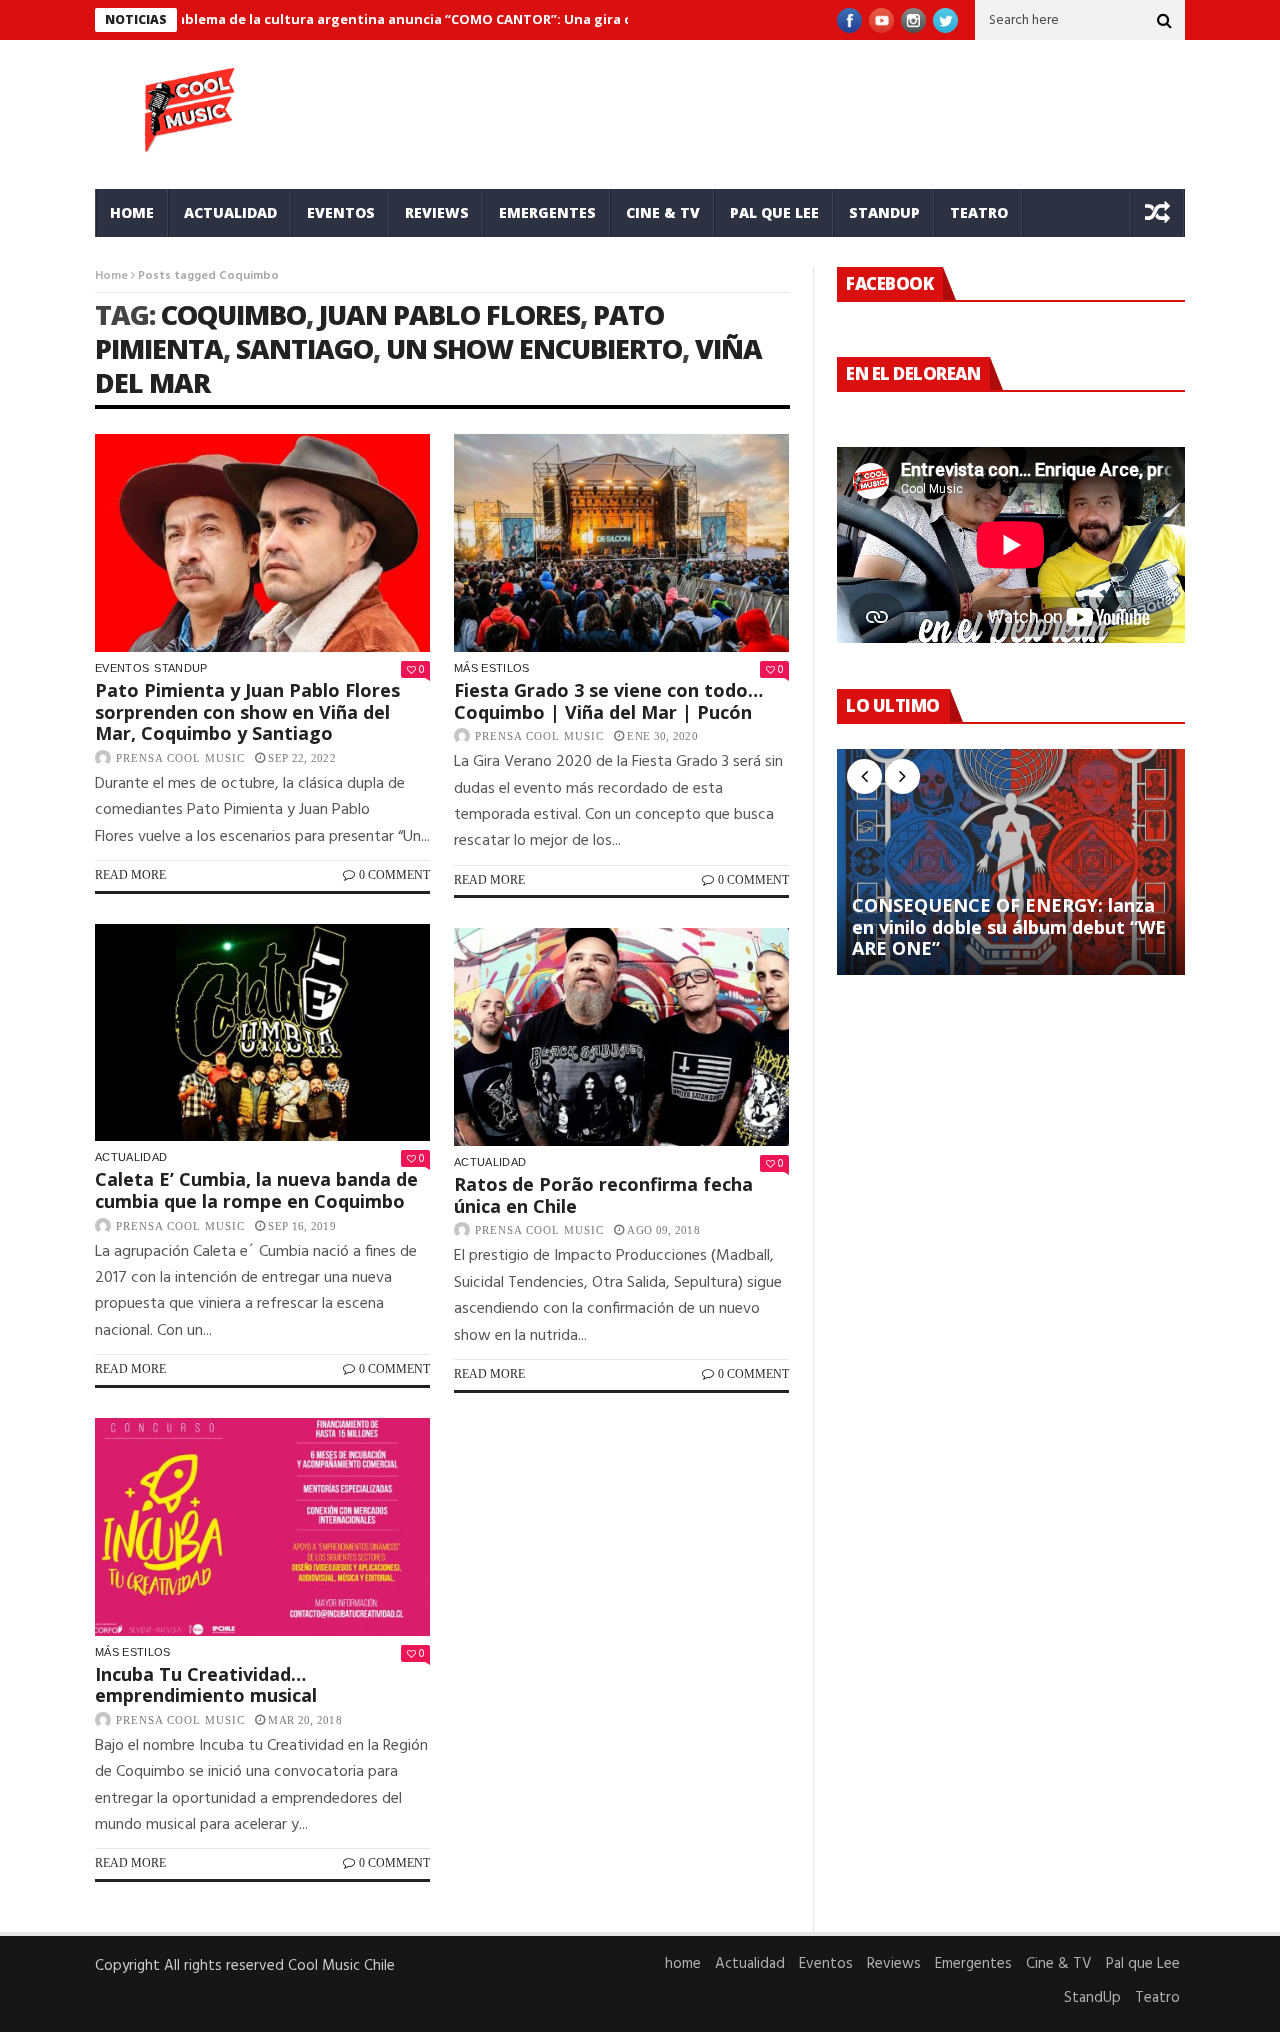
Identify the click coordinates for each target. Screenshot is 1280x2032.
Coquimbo (233, 314)
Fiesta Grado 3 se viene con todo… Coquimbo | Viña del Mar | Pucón (608, 701)
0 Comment (394, 875)
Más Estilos (492, 668)
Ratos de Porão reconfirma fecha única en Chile (603, 1195)
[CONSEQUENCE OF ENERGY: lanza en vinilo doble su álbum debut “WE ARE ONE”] (1011, 862)
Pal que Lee (774, 212)
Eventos (341, 212)
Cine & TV (663, 212)
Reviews (437, 212)
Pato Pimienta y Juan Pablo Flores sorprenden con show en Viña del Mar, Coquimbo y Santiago (247, 711)
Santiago (304, 348)
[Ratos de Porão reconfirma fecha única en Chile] (621, 1037)
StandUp (884, 212)
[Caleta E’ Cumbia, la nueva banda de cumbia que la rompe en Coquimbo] (262, 1033)
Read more (130, 875)
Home (111, 276)
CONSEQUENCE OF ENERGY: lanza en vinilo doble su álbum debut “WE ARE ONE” (1009, 927)
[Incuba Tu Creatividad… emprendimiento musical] (262, 1527)
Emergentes (547, 212)
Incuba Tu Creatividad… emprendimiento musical (206, 1685)
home (132, 212)
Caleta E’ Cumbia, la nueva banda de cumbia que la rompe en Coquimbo (256, 1190)
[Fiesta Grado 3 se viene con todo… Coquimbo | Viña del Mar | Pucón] (621, 543)
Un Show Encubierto (534, 348)
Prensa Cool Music (180, 758)
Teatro (979, 212)
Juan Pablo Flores (449, 314)
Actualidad (230, 212)
